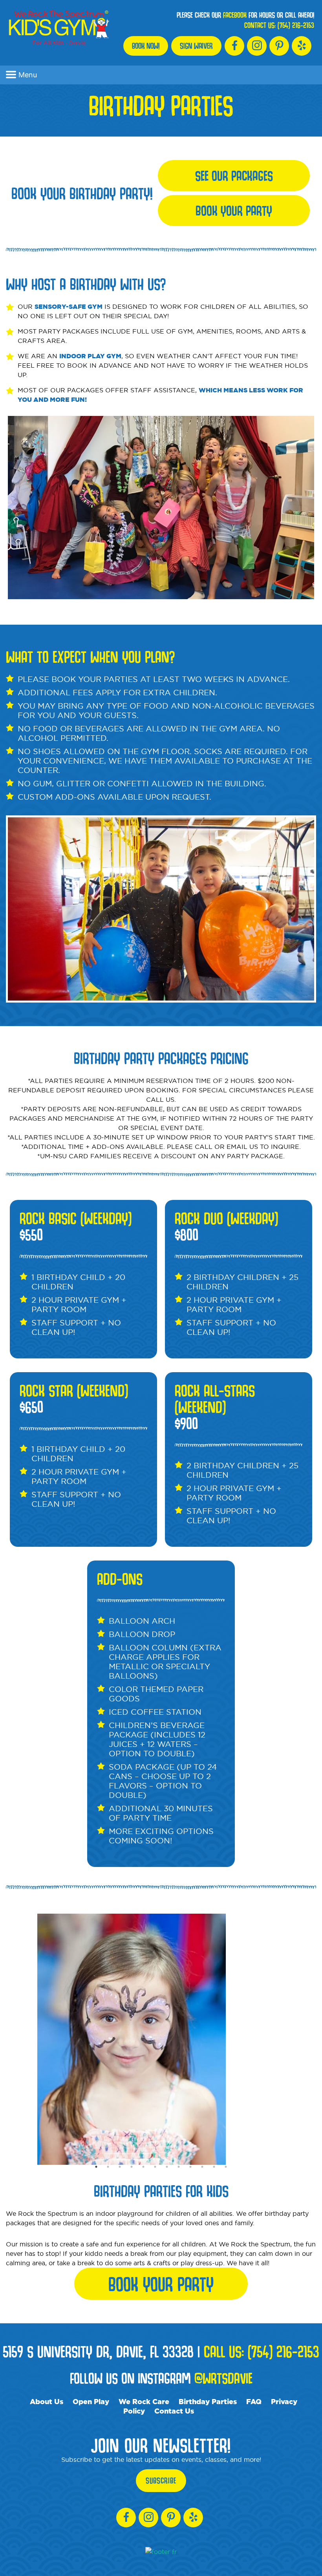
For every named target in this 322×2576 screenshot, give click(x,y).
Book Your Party (234, 210)
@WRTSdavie (223, 2378)
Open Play (91, 2401)
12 (226, 2167)
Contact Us (174, 2411)
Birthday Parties (208, 2401)
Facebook (235, 15)
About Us (47, 2401)
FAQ (254, 2401)
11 (214, 2167)
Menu (28, 75)
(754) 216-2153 (296, 25)
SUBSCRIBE (161, 2481)
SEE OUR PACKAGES (234, 175)
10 (202, 2167)
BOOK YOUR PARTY (161, 2284)
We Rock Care (144, 2401)
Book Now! (146, 46)
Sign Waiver (196, 46)
